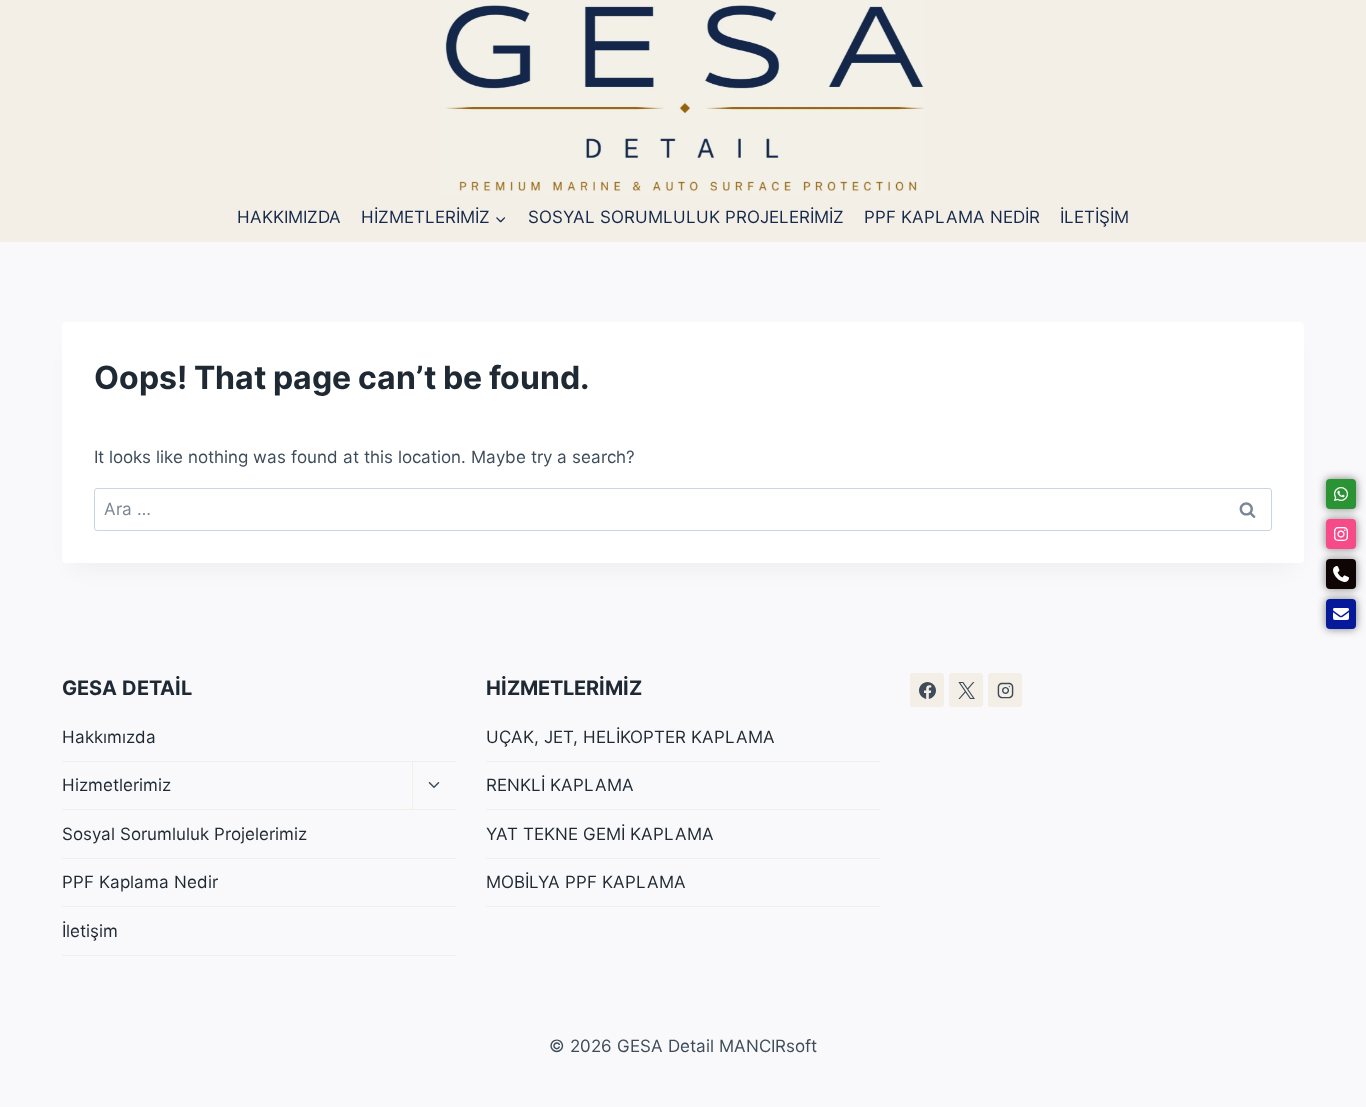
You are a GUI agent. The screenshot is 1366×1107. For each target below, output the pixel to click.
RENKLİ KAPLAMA (560, 785)
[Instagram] (1005, 690)
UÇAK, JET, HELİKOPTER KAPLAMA (630, 737)
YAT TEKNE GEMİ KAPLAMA (600, 834)
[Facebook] (927, 690)
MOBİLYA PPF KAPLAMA (586, 882)
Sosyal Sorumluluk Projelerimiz (686, 217)
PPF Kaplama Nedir (952, 217)
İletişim (1094, 217)
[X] (966, 690)
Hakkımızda (289, 217)
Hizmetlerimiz (116, 785)
